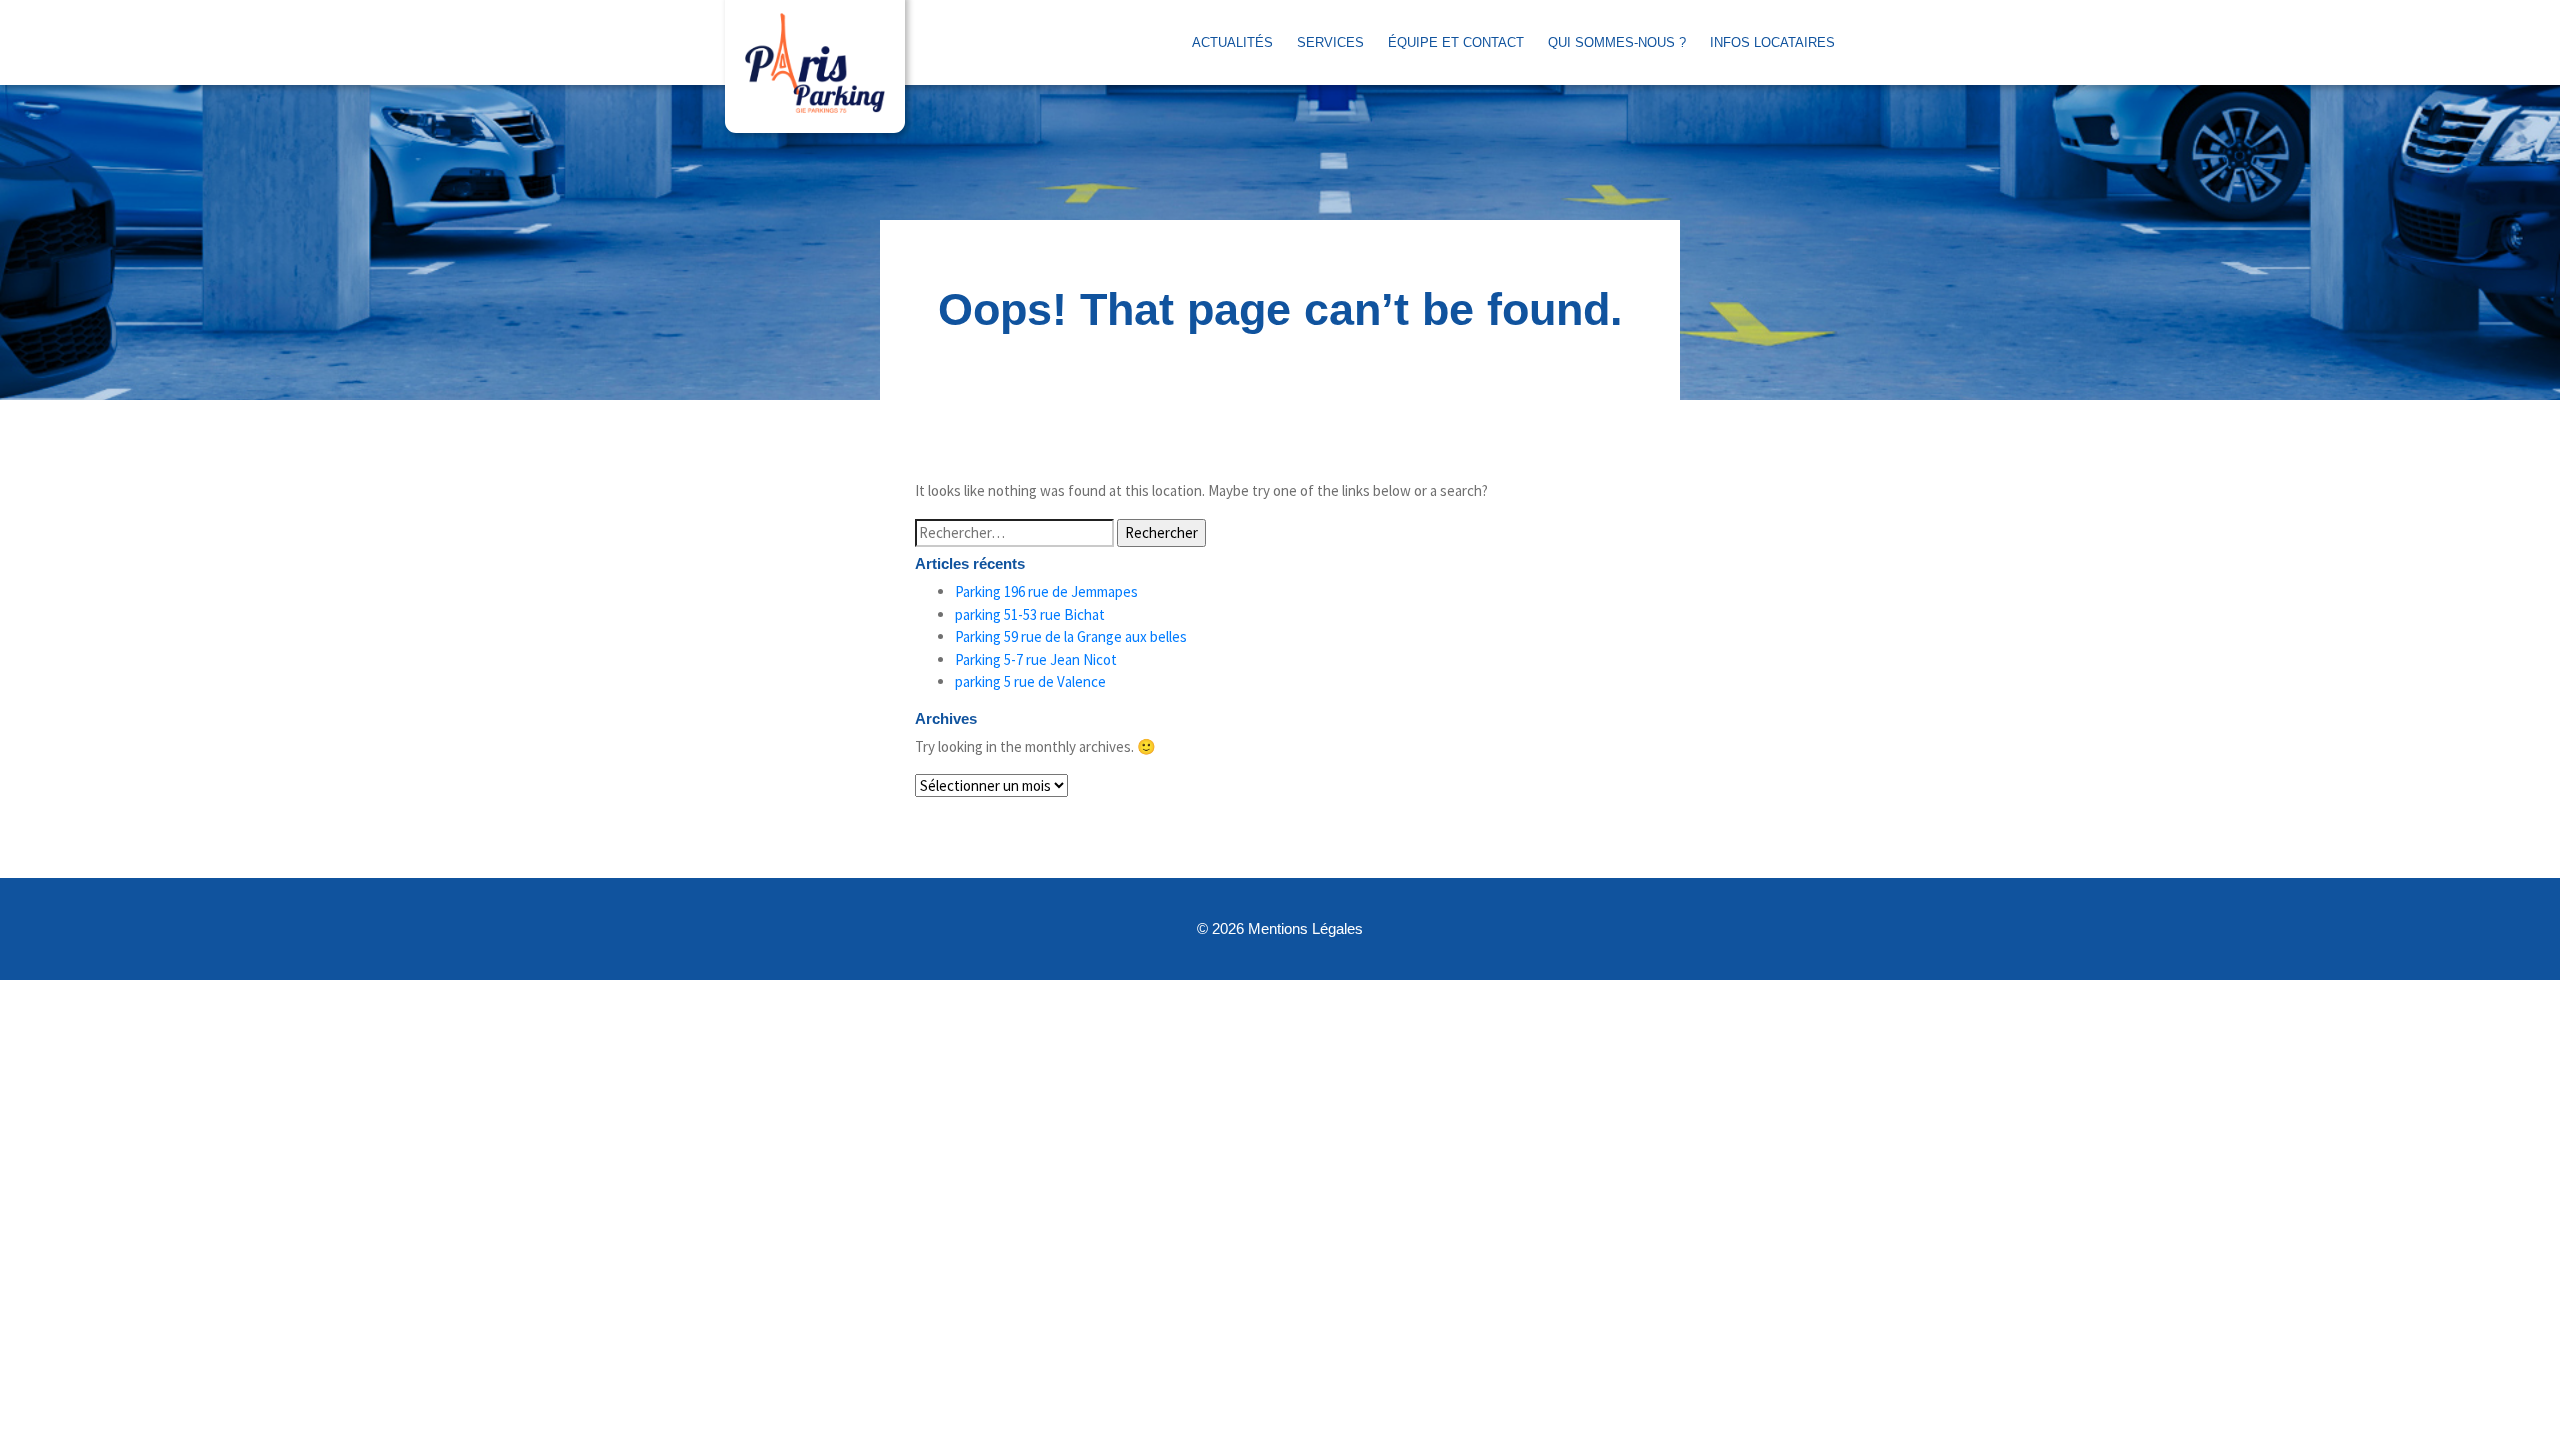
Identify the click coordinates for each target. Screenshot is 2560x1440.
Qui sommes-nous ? (1617, 42)
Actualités (1232, 42)
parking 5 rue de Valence (1030, 681)
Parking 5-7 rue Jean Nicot (1036, 659)
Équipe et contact (1456, 42)
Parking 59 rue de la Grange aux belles (1071, 636)
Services (1330, 42)
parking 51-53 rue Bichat (1030, 614)
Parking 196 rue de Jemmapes (1046, 591)
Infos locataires (1772, 42)
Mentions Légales (1305, 928)
